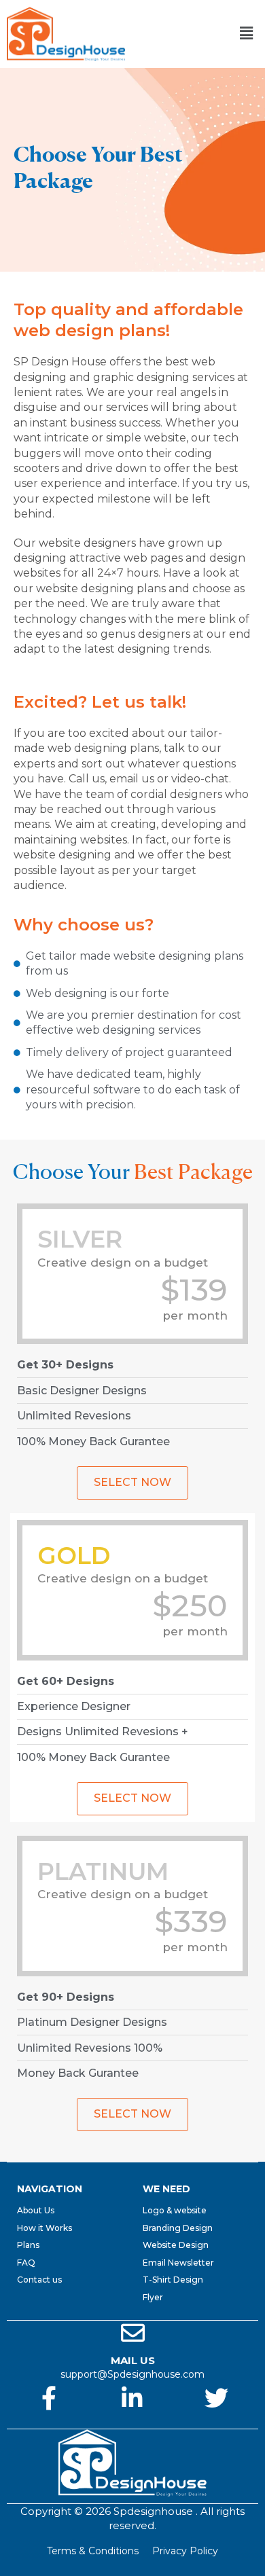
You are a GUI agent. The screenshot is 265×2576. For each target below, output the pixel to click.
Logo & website (175, 2210)
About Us (36, 2210)
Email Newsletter (178, 2263)
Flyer (153, 2297)
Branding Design (178, 2228)
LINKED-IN (132, 2423)
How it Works (45, 2228)
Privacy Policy (185, 2551)
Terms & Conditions (93, 2551)
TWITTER (216, 2423)
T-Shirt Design (173, 2280)
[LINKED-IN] (132, 2398)
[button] (247, 34)
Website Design (176, 2245)
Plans (28, 2245)
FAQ (26, 2263)
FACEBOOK (49, 2423)
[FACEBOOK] (49, 2398)
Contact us (39, 2280)
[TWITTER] (216, 2398)
